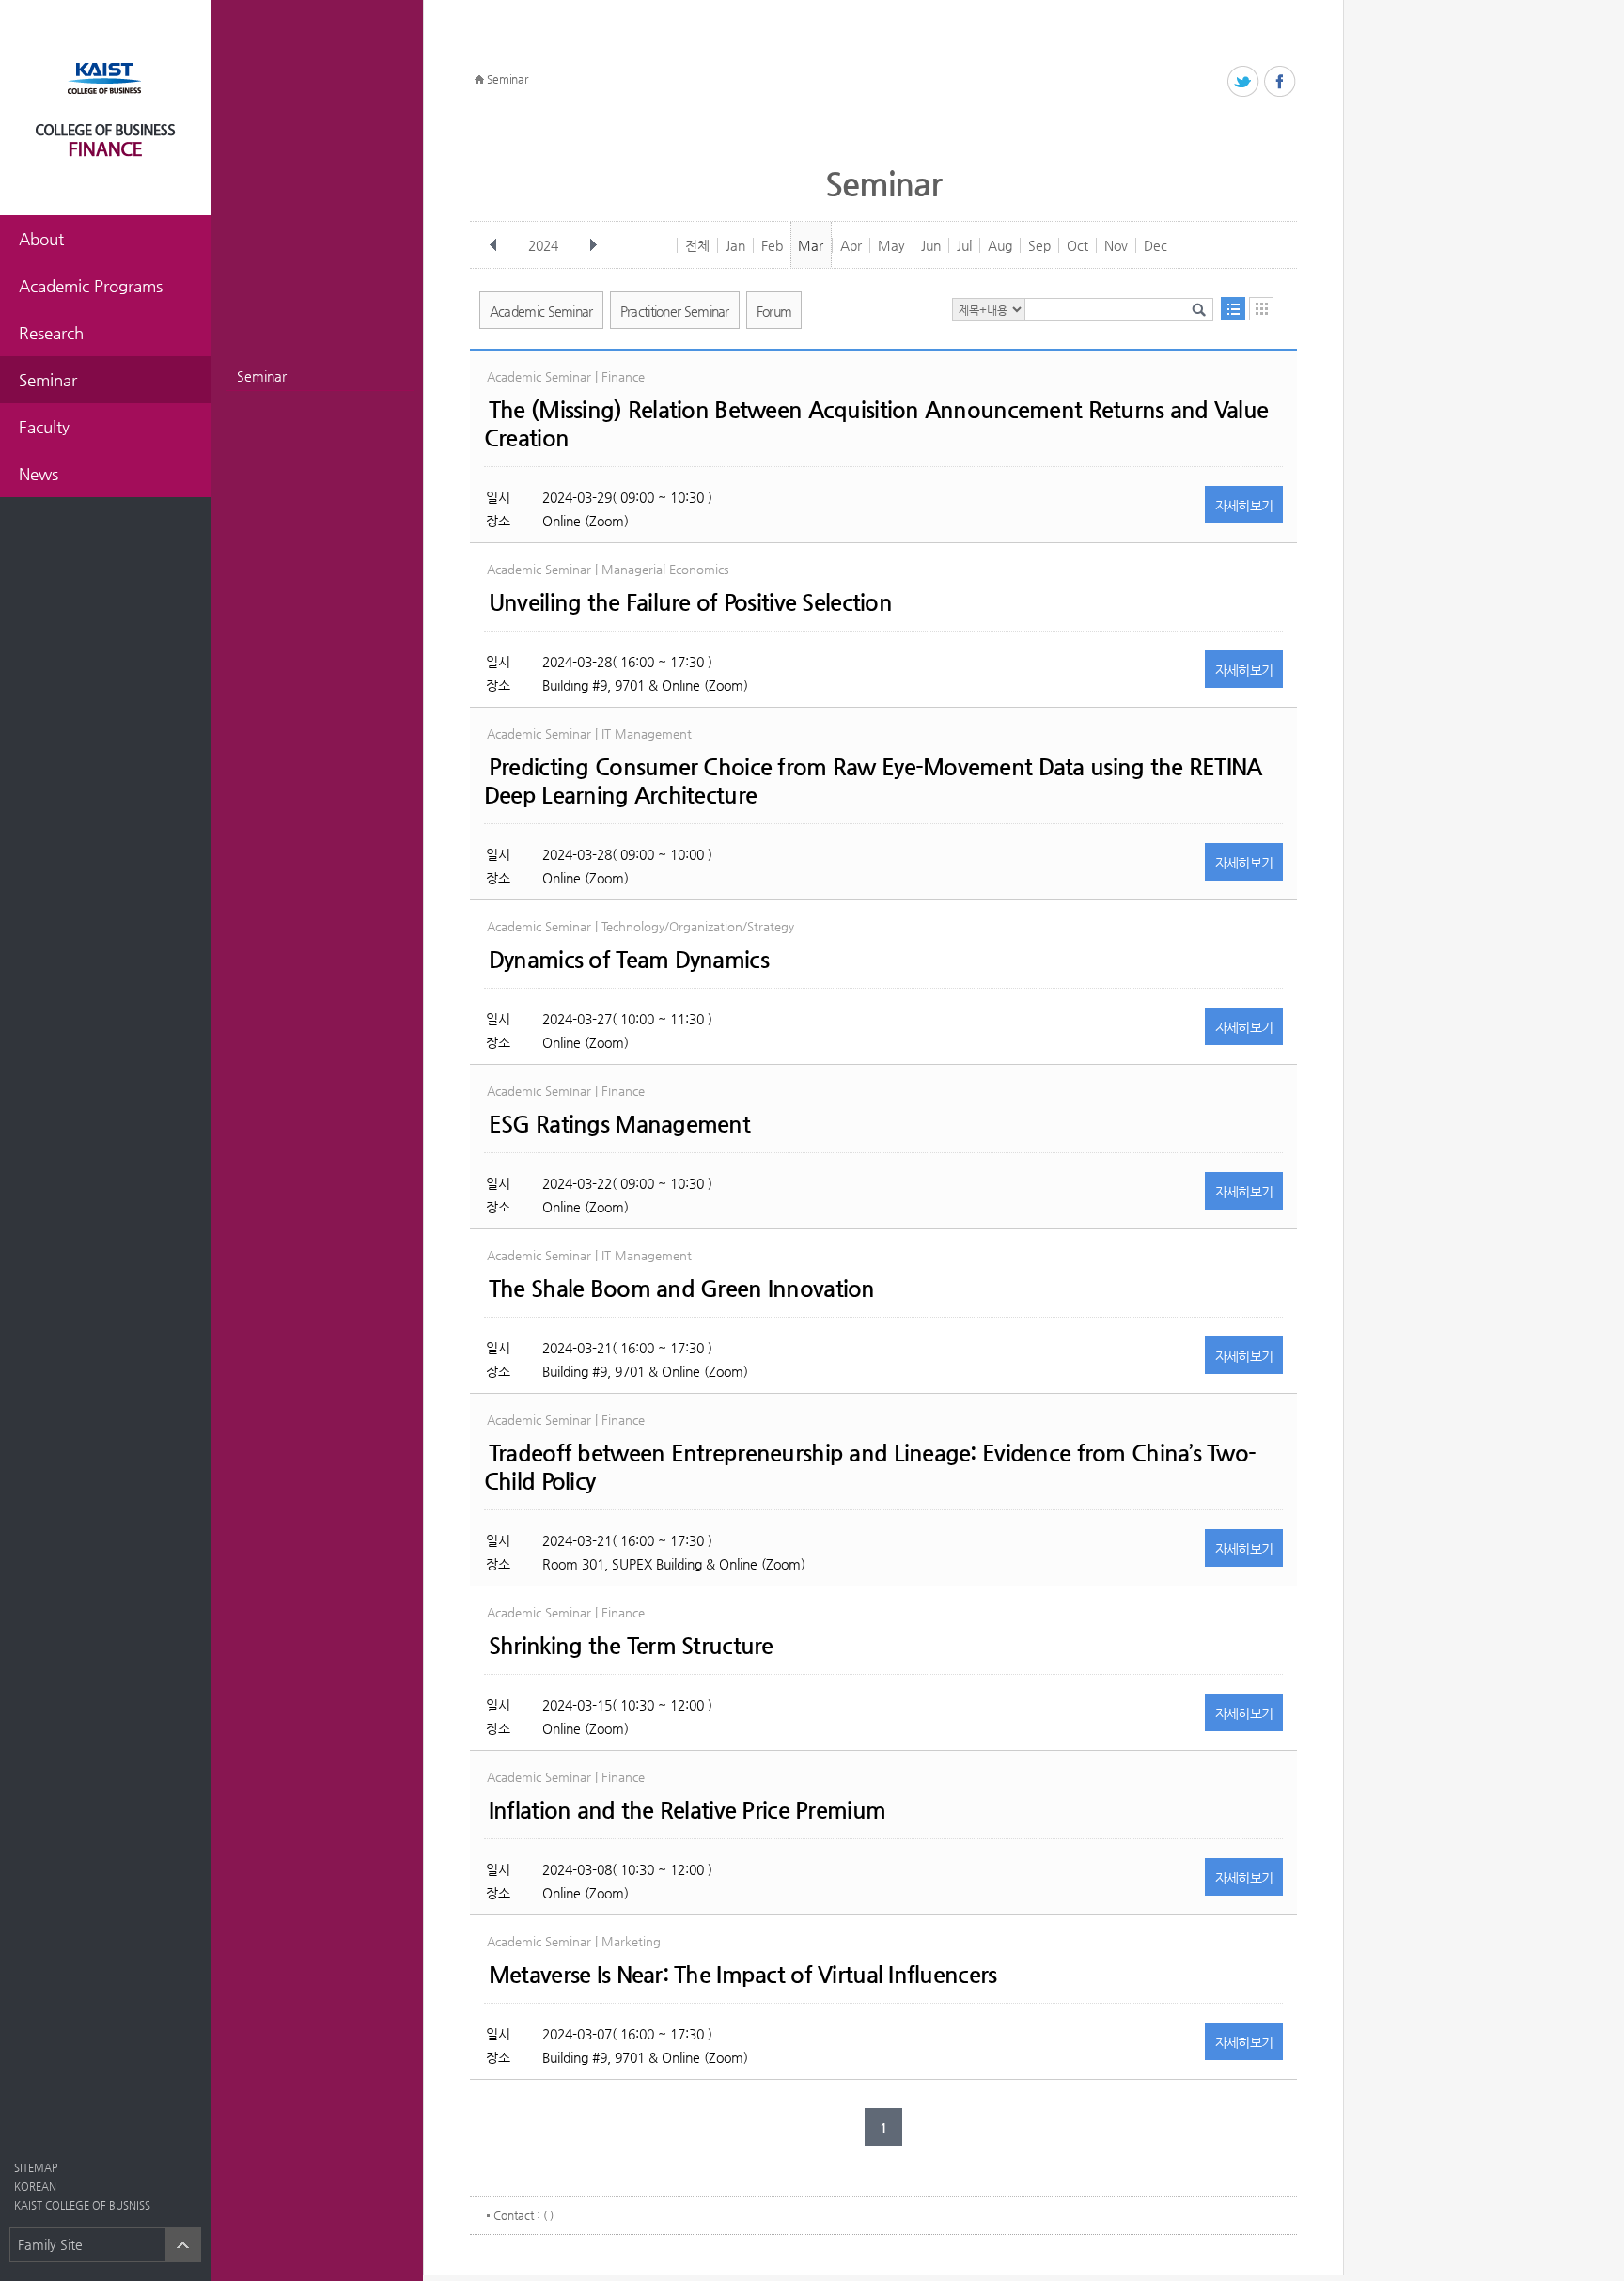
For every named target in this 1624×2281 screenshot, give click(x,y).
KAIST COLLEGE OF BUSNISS (82, 2205)
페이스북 (1280, 82)
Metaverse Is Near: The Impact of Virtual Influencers (743, 1975)
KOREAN (35, 2187)
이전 (493, 245)
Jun (931, 245)
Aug (1000, 245)
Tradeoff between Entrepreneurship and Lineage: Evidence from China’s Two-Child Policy (870, 1467)
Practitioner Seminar (675, 311)
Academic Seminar (541, 311)
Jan (735, 245)
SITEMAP (36, 2168)
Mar (811, 245)
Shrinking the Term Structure (631, 1646)
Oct (1077, 245)
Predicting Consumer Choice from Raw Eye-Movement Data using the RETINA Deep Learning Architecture (873, 781)
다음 (593, 245)
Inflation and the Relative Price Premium (687, 1810)
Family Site (50, 2244)
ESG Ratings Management (619, 1124)
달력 (1261, 309)
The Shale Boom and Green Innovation (682, 1289)
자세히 (1244, 506)
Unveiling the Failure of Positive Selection (690, 602)
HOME (479, 80)
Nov (1116, 245)
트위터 (1244, 82)
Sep (1039, 245)
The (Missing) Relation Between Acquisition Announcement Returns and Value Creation (876, 424)
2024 (543, 245)
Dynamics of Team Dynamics (629, 960)
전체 (697, 245)
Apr (851, 245)
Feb (772, 245)
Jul (964, 245)
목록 (1233, 309)
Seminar (262, 376)
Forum (774, 311)
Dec (1156, 245)
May (891, 245)
